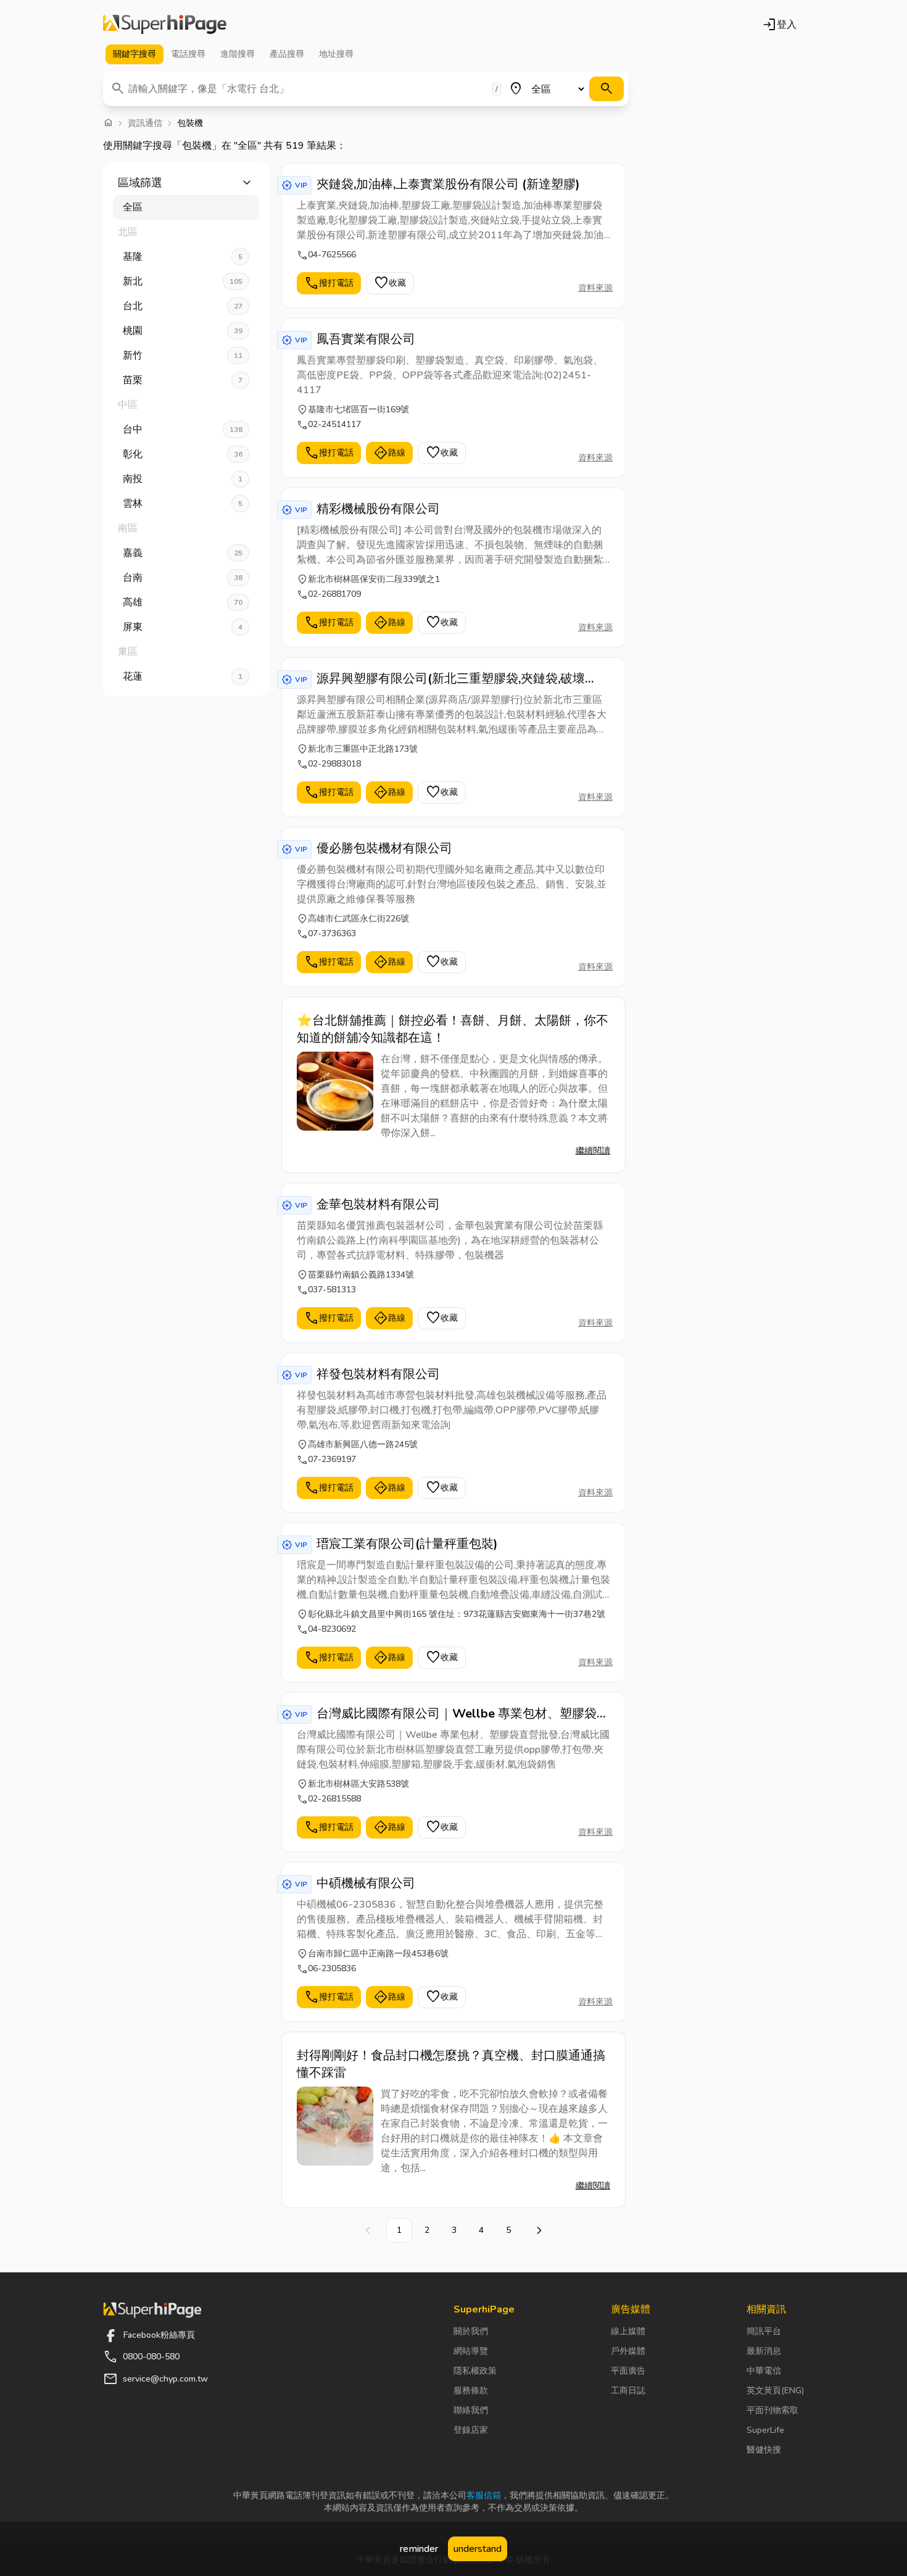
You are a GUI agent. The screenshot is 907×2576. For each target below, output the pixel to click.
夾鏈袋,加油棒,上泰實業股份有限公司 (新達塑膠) (448, 184)
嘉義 (183, 553)
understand (478, 2549)
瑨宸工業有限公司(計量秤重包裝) (407, 1544)
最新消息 (764, 2351)
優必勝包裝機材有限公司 (384, 848)
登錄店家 (471, 2430)
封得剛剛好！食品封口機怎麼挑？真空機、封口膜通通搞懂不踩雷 (451, 2064)
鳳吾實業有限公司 (366, 339)
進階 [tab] (238, 54)
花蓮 (183, 676)
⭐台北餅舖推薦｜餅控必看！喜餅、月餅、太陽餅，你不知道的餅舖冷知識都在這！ (453, 1029)
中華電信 (764, 2371)
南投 (183, 479)
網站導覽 (471, 2351)
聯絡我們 (471, 2410)
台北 (183, 306)
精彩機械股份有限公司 (378, 509)
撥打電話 (329, 283)
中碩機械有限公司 (366, 1883)
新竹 (183, 355)
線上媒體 (628, 2331)
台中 (183, 430)
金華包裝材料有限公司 (378, 1204)
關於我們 (471, 2331)
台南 (183, 578)
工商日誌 (628, 2391)
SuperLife (765, 2430)
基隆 (183, 257)
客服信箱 (484, 2495)
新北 (183, 281)
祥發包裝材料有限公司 (378, 1374)
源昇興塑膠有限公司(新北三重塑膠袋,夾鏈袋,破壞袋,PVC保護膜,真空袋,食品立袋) (451, 679)
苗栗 (183, 380)
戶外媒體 (628, 2351)
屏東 (183, 627)
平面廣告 (628, 2371)
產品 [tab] (287, 54)
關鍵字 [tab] (135, 54)
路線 (389, 453)
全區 (133, 207)
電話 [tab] (188, 54)
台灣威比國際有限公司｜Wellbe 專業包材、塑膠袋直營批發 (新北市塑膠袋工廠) (463, 1714)
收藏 (390, 283)
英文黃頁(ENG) (775, 2391)
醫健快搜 (764, 2450)
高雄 (183, 602)
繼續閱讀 (593, 1151)
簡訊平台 (764, 2331)
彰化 (183, 454)
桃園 (183, 331)
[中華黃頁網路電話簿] (165, 25)
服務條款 (471, 2391)
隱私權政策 (475, 2371)
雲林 (183, 504)
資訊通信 (145, 123)
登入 (779, 25)
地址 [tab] (336, 54)
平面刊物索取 (772, 2410)
